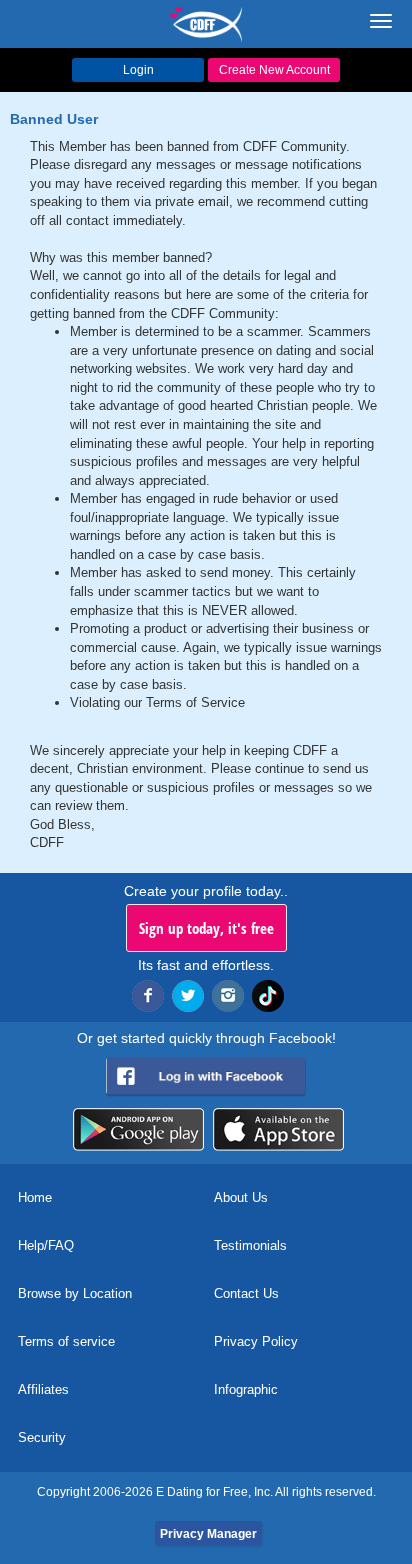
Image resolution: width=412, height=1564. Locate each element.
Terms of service (66, 1341)
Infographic (246, 1389)
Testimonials (250, 1245)
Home (35, 1197)
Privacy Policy (256, 1341)
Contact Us (246, 1293)
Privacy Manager (208, 1534)
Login (138, 70)
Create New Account (274, 70)
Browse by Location (75, 1293)
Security (42, 1437)
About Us (241, 1197)
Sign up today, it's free (206, 928)
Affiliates (43, 1389)
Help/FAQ (46, 1245)
